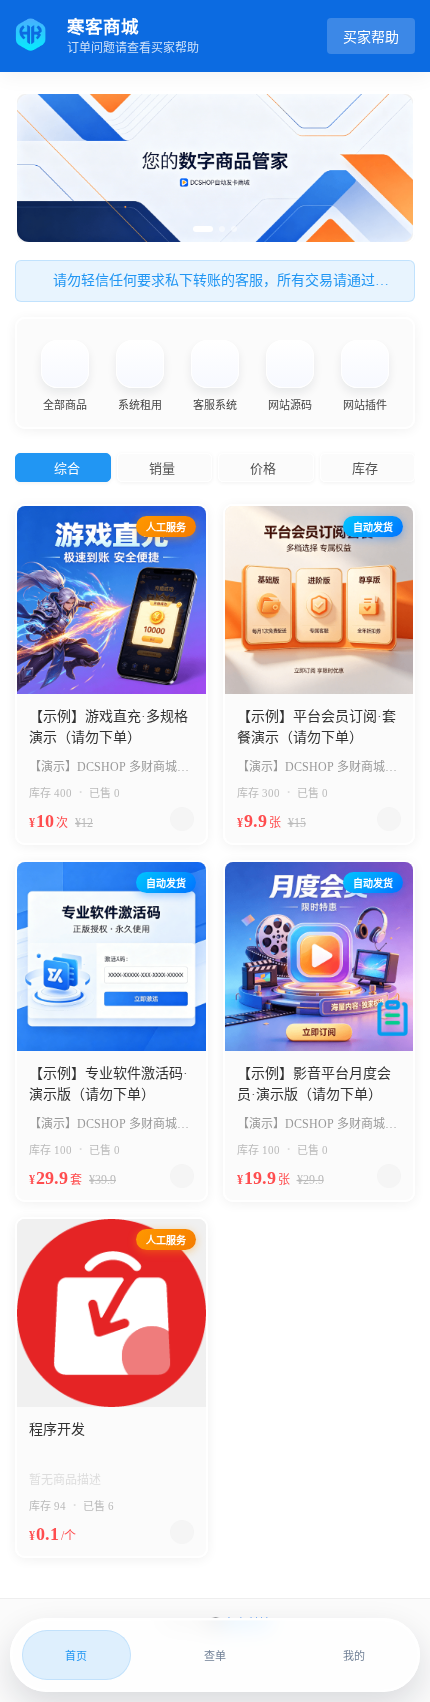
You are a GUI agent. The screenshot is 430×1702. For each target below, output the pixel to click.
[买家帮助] (392, 1021)
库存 (365, 468)
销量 (162, 468)
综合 (67, 468)
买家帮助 (371, 37)
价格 (263, 468)
